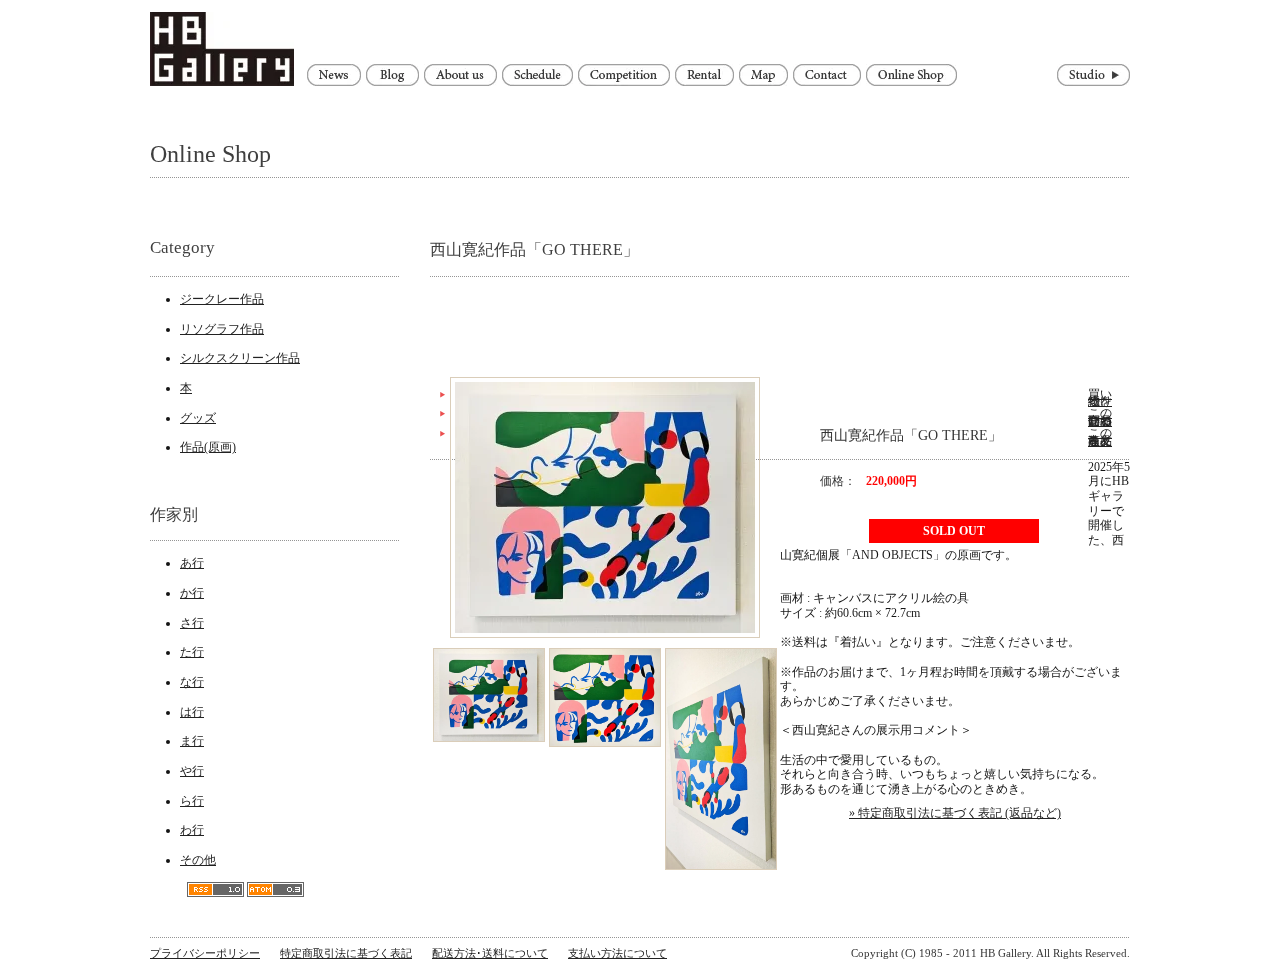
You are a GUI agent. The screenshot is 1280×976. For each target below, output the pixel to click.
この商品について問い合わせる (1100, 417)
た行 (192, 652)
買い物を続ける (1100, 398)
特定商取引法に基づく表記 (346, 953)
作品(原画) (208, 447)
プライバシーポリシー (205, 953)
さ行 (192, 623)
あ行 (192, 563)
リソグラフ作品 (222, 329)
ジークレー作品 (222, 299)
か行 (192, 593)
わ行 (192, 830)
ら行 (192, 801)
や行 (192, 771)
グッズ (198, 418)
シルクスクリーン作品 (240, 358)
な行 (192, 682)
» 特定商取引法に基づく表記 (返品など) (955, 813)
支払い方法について (617, 953)
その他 (198, 860)
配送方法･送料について (490, 953)
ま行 (192, 741)
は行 (192, 712)
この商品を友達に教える (1100, 437)
